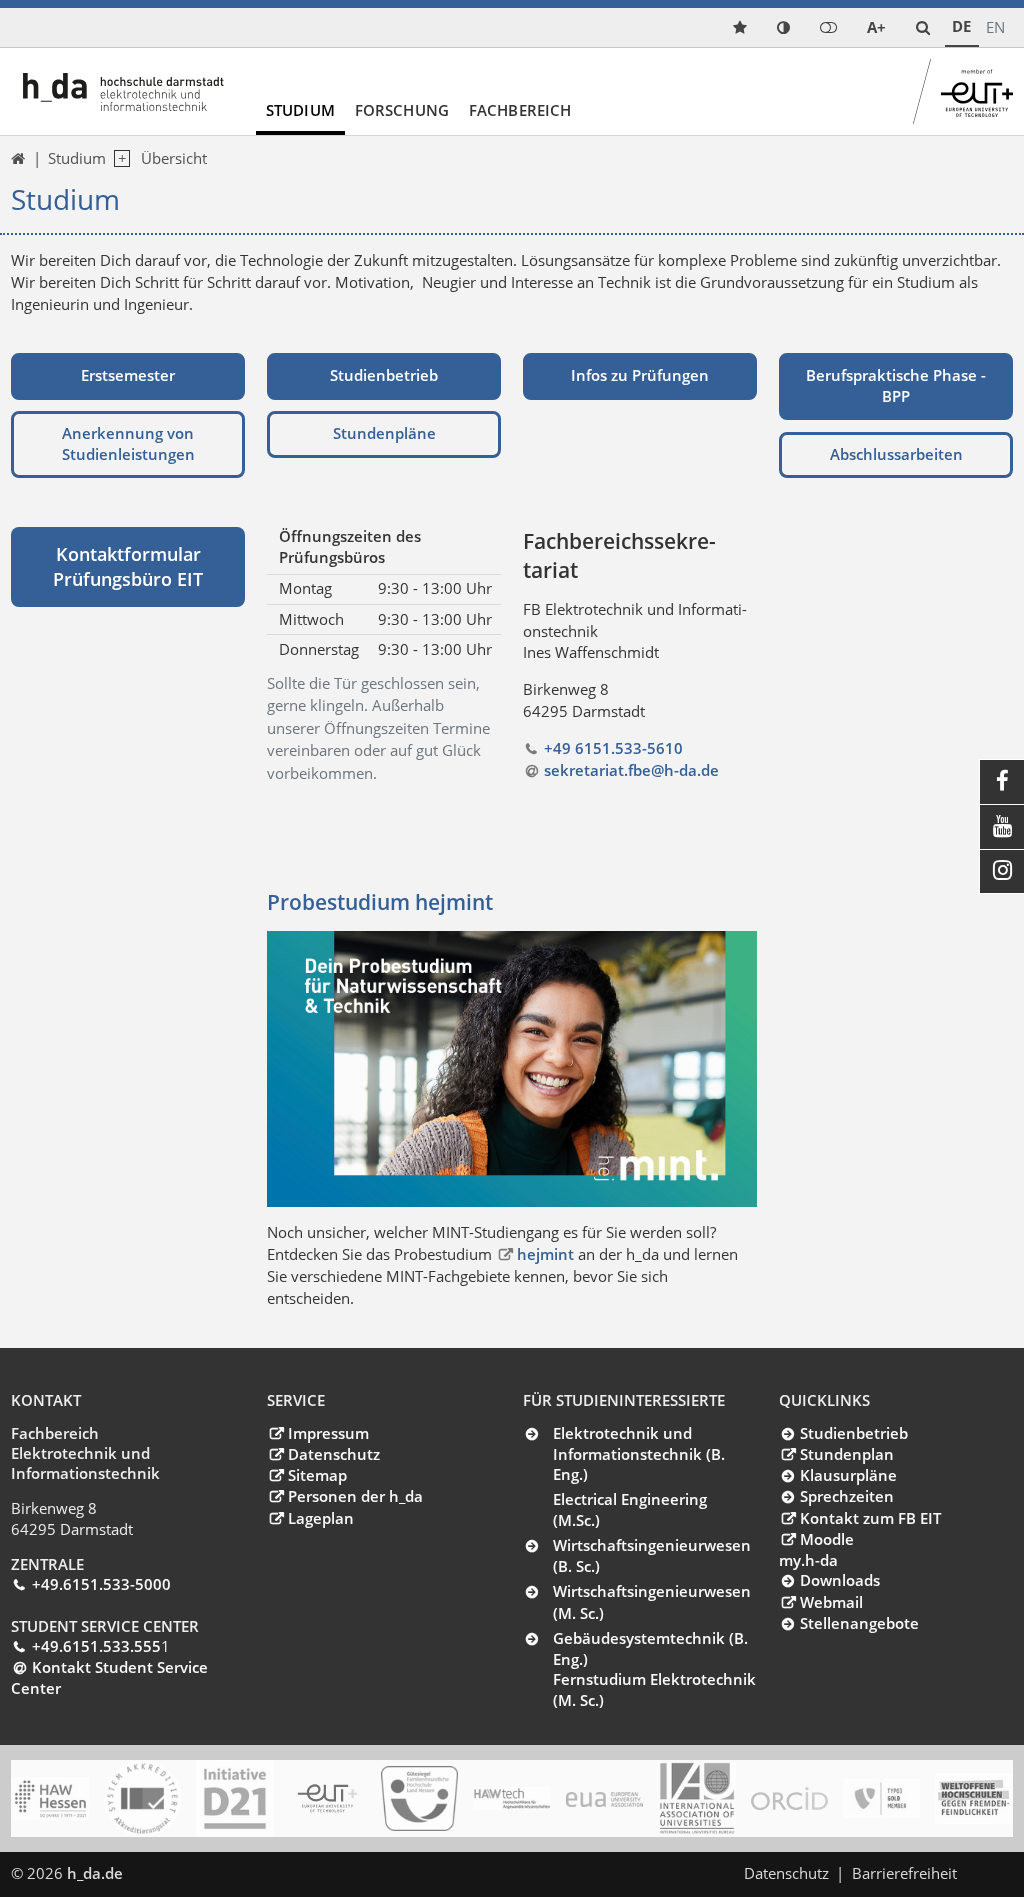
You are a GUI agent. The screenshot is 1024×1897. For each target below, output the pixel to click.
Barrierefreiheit (904, 1873)
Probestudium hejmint (380, 902)
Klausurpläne (848, 1475)
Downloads (839, 1580)
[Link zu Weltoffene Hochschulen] (973, 1799)
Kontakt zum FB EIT (870, 1518)
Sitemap (317, 1475)
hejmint (547, 1254)
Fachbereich (520, 110)
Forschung (402, 110)
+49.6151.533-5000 (101, 1584)
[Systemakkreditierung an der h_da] (142, 1798)
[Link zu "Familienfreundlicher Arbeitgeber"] (419, 1799)
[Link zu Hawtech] (511, 1799)
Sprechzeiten (846, 1496)
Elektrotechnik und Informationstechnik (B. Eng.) (639, 1454)
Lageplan (320, 1518)
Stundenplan (846, 1454)
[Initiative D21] (234, 1798)
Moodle (826, 1539)
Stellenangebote (859, 1623)
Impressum (328, 1433)
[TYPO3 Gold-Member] (881, 1798)
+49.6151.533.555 (96, 1646)
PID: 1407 (169, 1873)
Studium (300, 110)
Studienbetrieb (853, 1433)
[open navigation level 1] (118, 159)
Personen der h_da (355, 1496)
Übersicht (174, 158)
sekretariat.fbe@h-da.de (631, 770)
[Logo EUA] (604, 1799)
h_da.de (95, 1873)
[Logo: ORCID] (789, 1799)
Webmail (831, 1602)
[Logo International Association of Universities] (696, 1799)
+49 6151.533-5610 (613, 748)
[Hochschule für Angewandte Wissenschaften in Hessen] (49, 1798)
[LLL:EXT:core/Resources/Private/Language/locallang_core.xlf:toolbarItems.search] (923, 27)
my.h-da (808, 1560)
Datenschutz (333, 1454)
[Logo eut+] (327, 1799)
